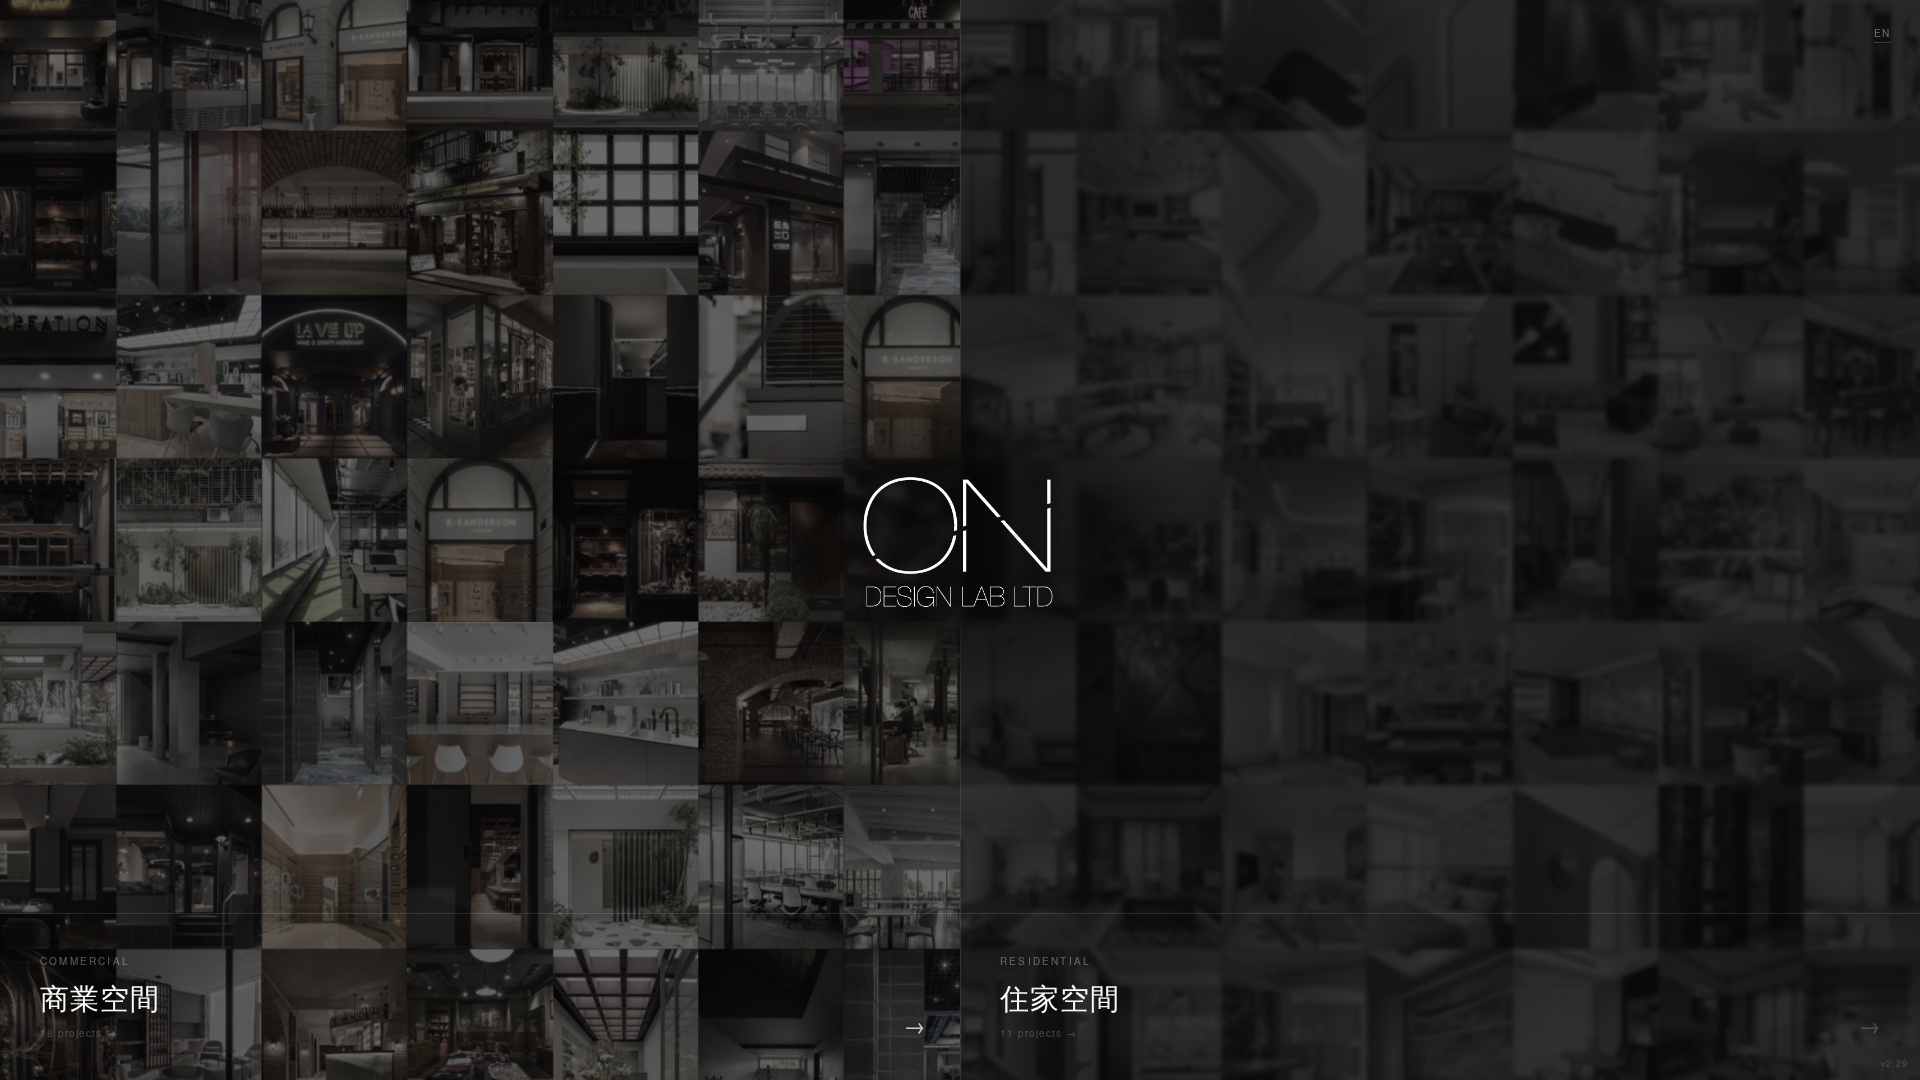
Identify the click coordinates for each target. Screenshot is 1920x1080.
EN (1883, 33)
